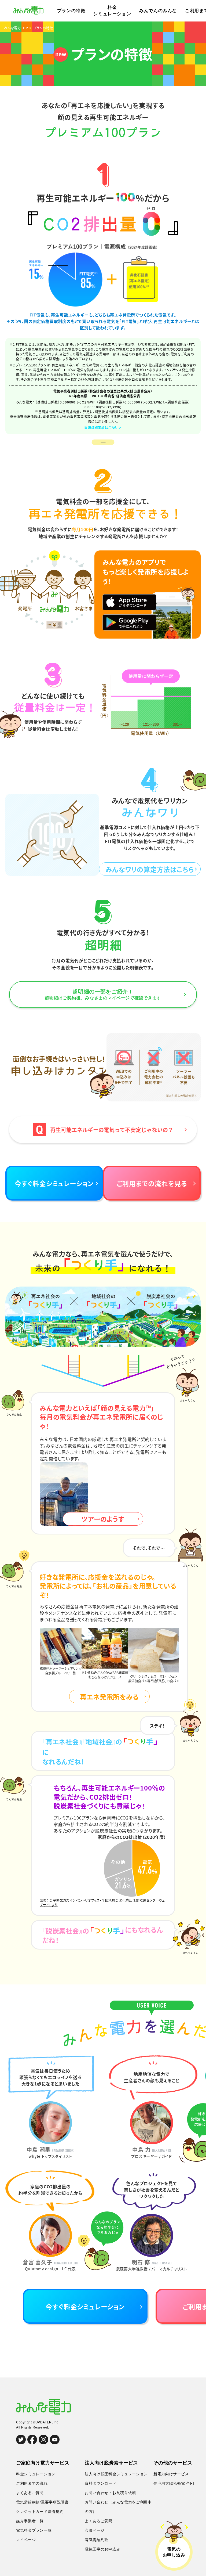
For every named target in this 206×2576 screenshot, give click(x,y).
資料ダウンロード (101, 2483)
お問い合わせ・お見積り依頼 (110, 2493)
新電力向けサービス (171, 2474)
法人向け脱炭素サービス (111, 2463)
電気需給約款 (97, 2540)
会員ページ (95, 2530)
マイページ (26, 2540)
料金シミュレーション (112, 11)
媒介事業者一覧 (30, 2521)
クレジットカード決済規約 (40, 2512)
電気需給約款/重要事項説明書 (42, 2502)
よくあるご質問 (30, 2493)
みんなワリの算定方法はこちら (150, 869)
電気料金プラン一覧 (34, 2530)
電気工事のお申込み (102, 2549)
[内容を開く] (103, 442)
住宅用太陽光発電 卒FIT (175, 2483)
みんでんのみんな (158, 11)
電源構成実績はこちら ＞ (103, 428)
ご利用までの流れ (32, 2483)
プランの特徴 (71, 11)
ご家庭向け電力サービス (43, 2463)
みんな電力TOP (16, 28)
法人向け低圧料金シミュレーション (116, 2474)
